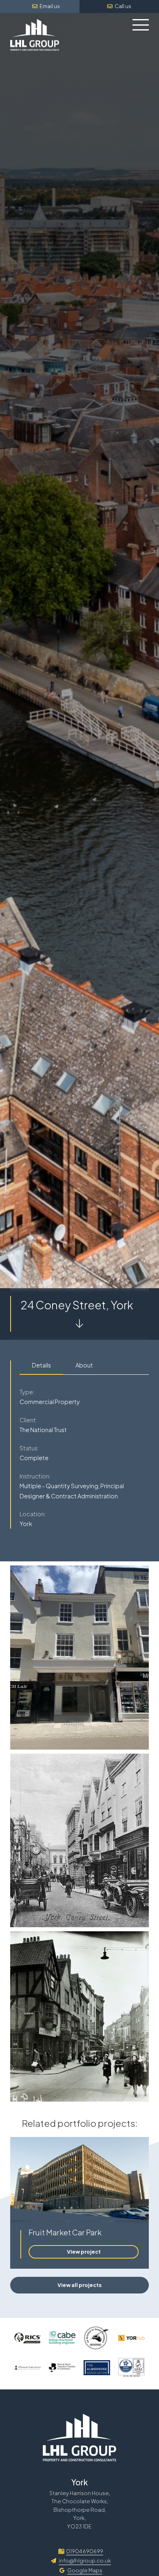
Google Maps (85, 2570)
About (84, 1365)
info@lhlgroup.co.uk (85, 2561)
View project (84, 2252)
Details (41, 1365)
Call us (123, 6)
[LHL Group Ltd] (35, 35)
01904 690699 (85, 2551)
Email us (50, 6)
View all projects (79, 2285)
